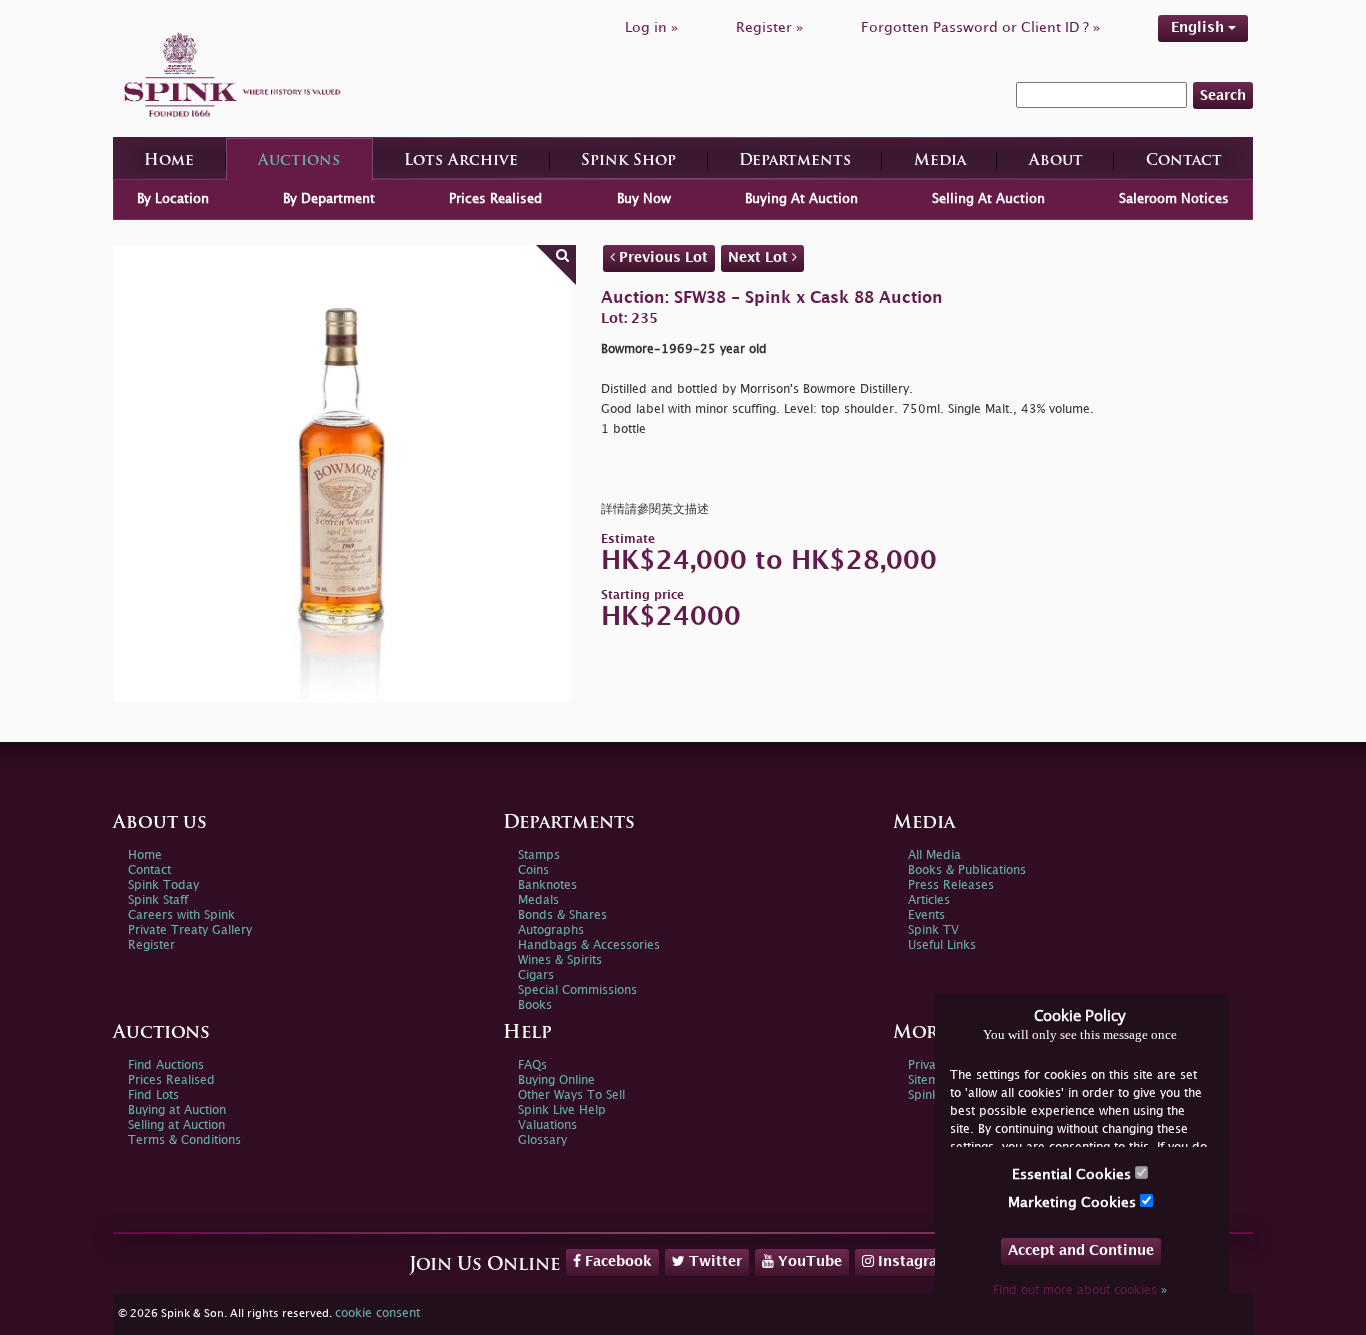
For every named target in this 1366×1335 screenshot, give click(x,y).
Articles (929, 900)
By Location (173, 199)
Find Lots (153, 1095)
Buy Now (644, 199)
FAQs (532, 1065)
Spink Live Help (562, 1110)
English (1199, 27)
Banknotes (547, 885)
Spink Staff (158, 900)
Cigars (536, 975)
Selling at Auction (176, 1125)
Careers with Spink (181, 915)
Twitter (713, 1261)
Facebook (616, 1261)
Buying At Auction (801, 199)
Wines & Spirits (560, 960)
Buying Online (556, 1080)
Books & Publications (967, 870)
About (1056, 161)
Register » (769, 27)
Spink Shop (628, 161)
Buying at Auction (177, 1110)
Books (535, 1005)
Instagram (912, 1261)
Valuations (547, 1125)
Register (151, 945)
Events (926, 915)
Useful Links (942, 945)
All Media (934, 855)
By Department (329, 199)
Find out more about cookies (1080, 1290)
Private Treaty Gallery (190, 930)
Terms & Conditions (184, 1140)
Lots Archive (461, 161)
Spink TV (933, 930)
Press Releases (951, 885)
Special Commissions (577, 990)
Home (169, 161)
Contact (1184, 161)
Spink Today (163, 885)
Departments (795, 161)
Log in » (651, 27)
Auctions (299, 161)
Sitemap (931, 1080)
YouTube (808, 1261)
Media (940, 161)
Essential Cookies (1073, 1174)
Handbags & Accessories (589, 945)
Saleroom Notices (1174, 199)
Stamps (539, 855)
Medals (538, 900)
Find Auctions (166, 1065)
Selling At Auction (988, 199)
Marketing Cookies (1074, 1202)
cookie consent (377, 1313)
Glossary (542, 1140)
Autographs (551, 930)
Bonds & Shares (562, 915)
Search (1223, 95)
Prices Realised (495, 199)
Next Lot (760, 257)
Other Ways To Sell (571, 1095)
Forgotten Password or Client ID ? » (980, 27)
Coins (533, 870)
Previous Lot (661, 257)
